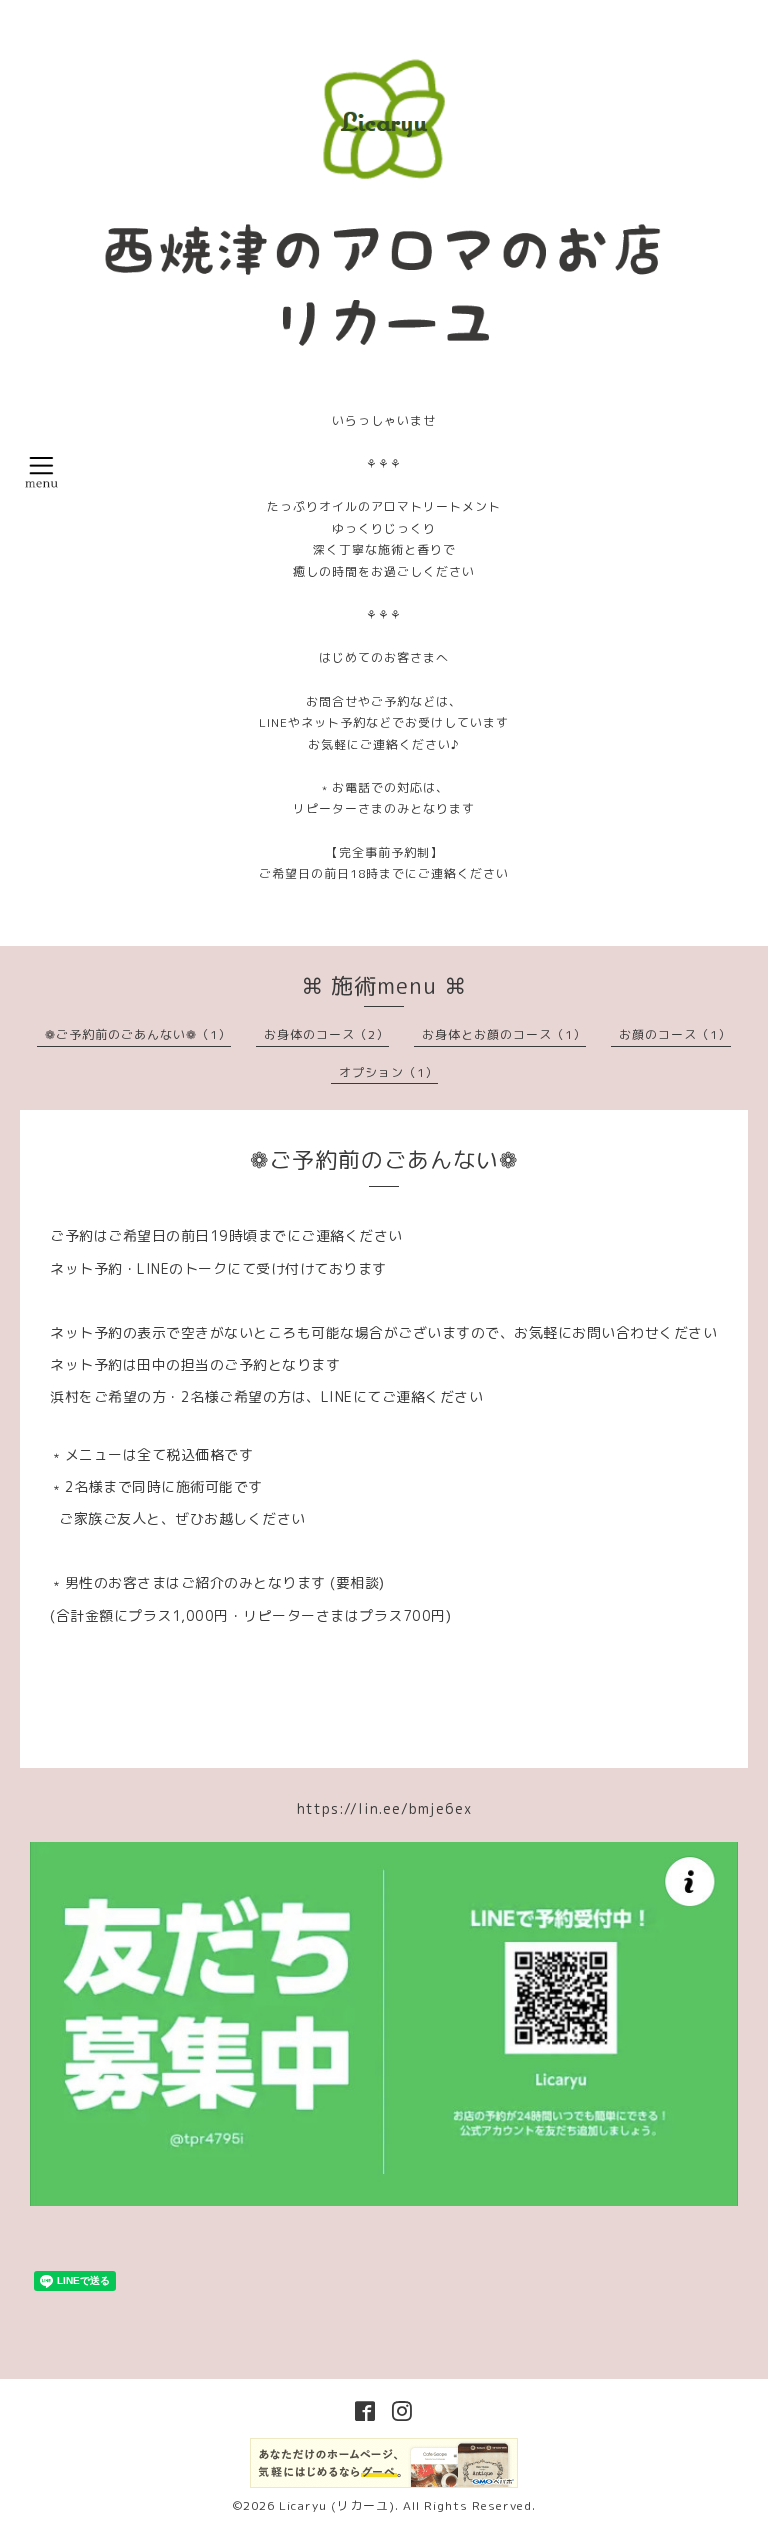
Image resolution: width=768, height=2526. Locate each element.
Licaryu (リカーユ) (337, 2505)
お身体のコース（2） (326, 1034)
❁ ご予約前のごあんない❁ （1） (138, 1034)
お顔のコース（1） (675, 1034)
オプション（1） (388, 1072)
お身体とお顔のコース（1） (504, 1034)
